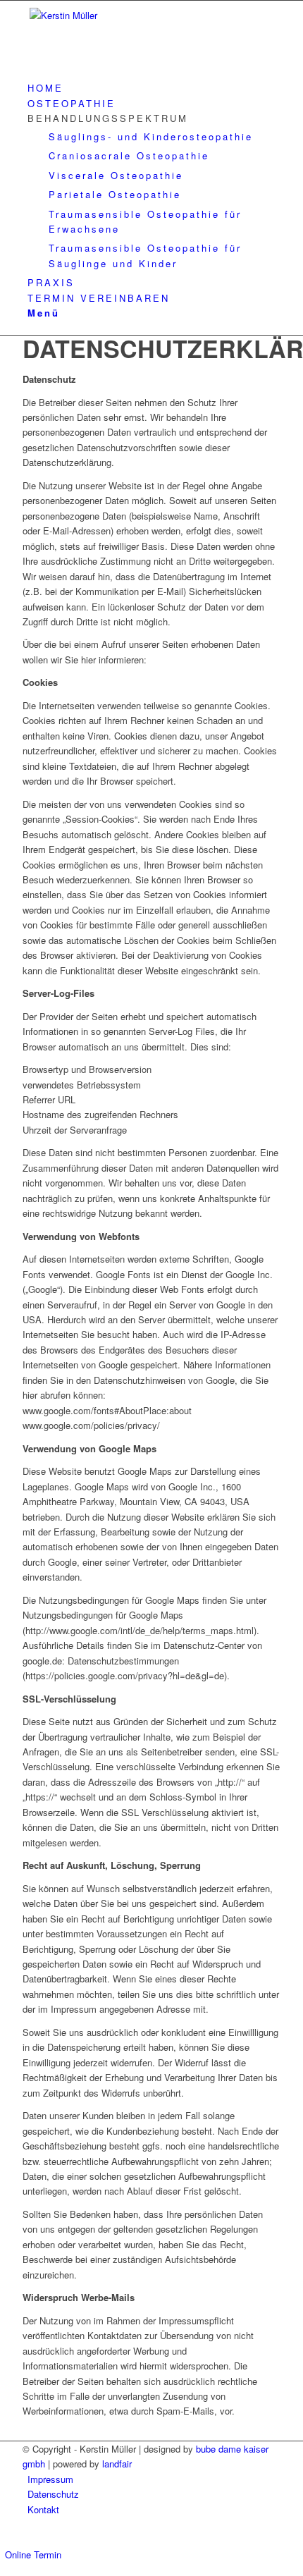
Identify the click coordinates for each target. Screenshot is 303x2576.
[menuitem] (154, 88)
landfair (117, 2464)
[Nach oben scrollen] (4, 2538)
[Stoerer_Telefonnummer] (128, 15)
